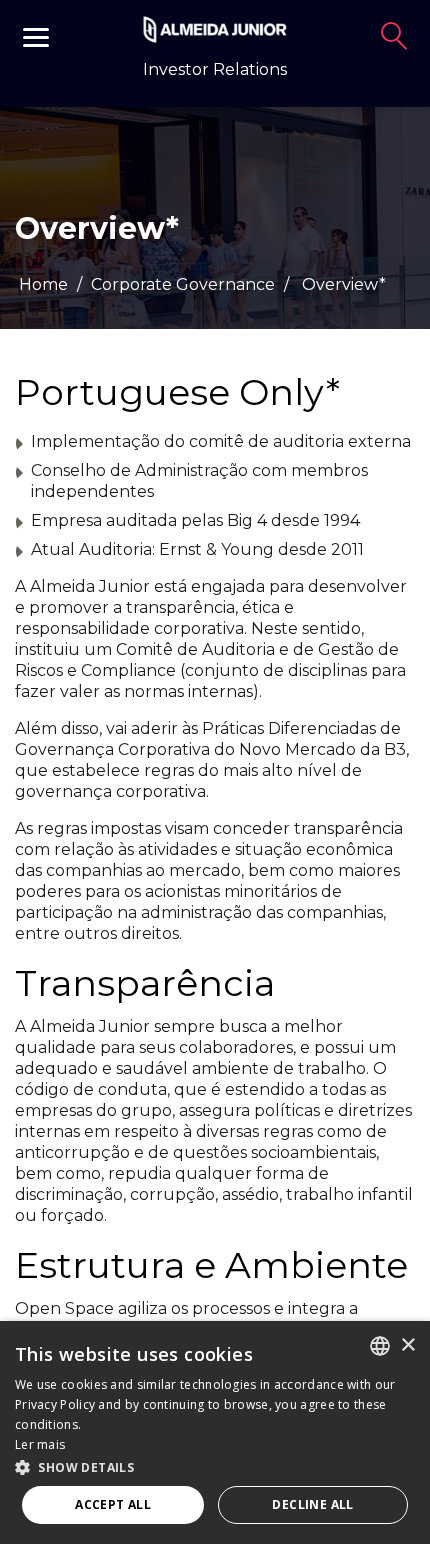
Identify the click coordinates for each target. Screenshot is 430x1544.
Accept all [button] (113, 1504)
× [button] (407, 1345)
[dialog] (215, 1432)
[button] (215, 1466)
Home (43, 284)
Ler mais (40, 1444)
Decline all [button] (312, 1504)
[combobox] (380, 1346)
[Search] (394, 36)
